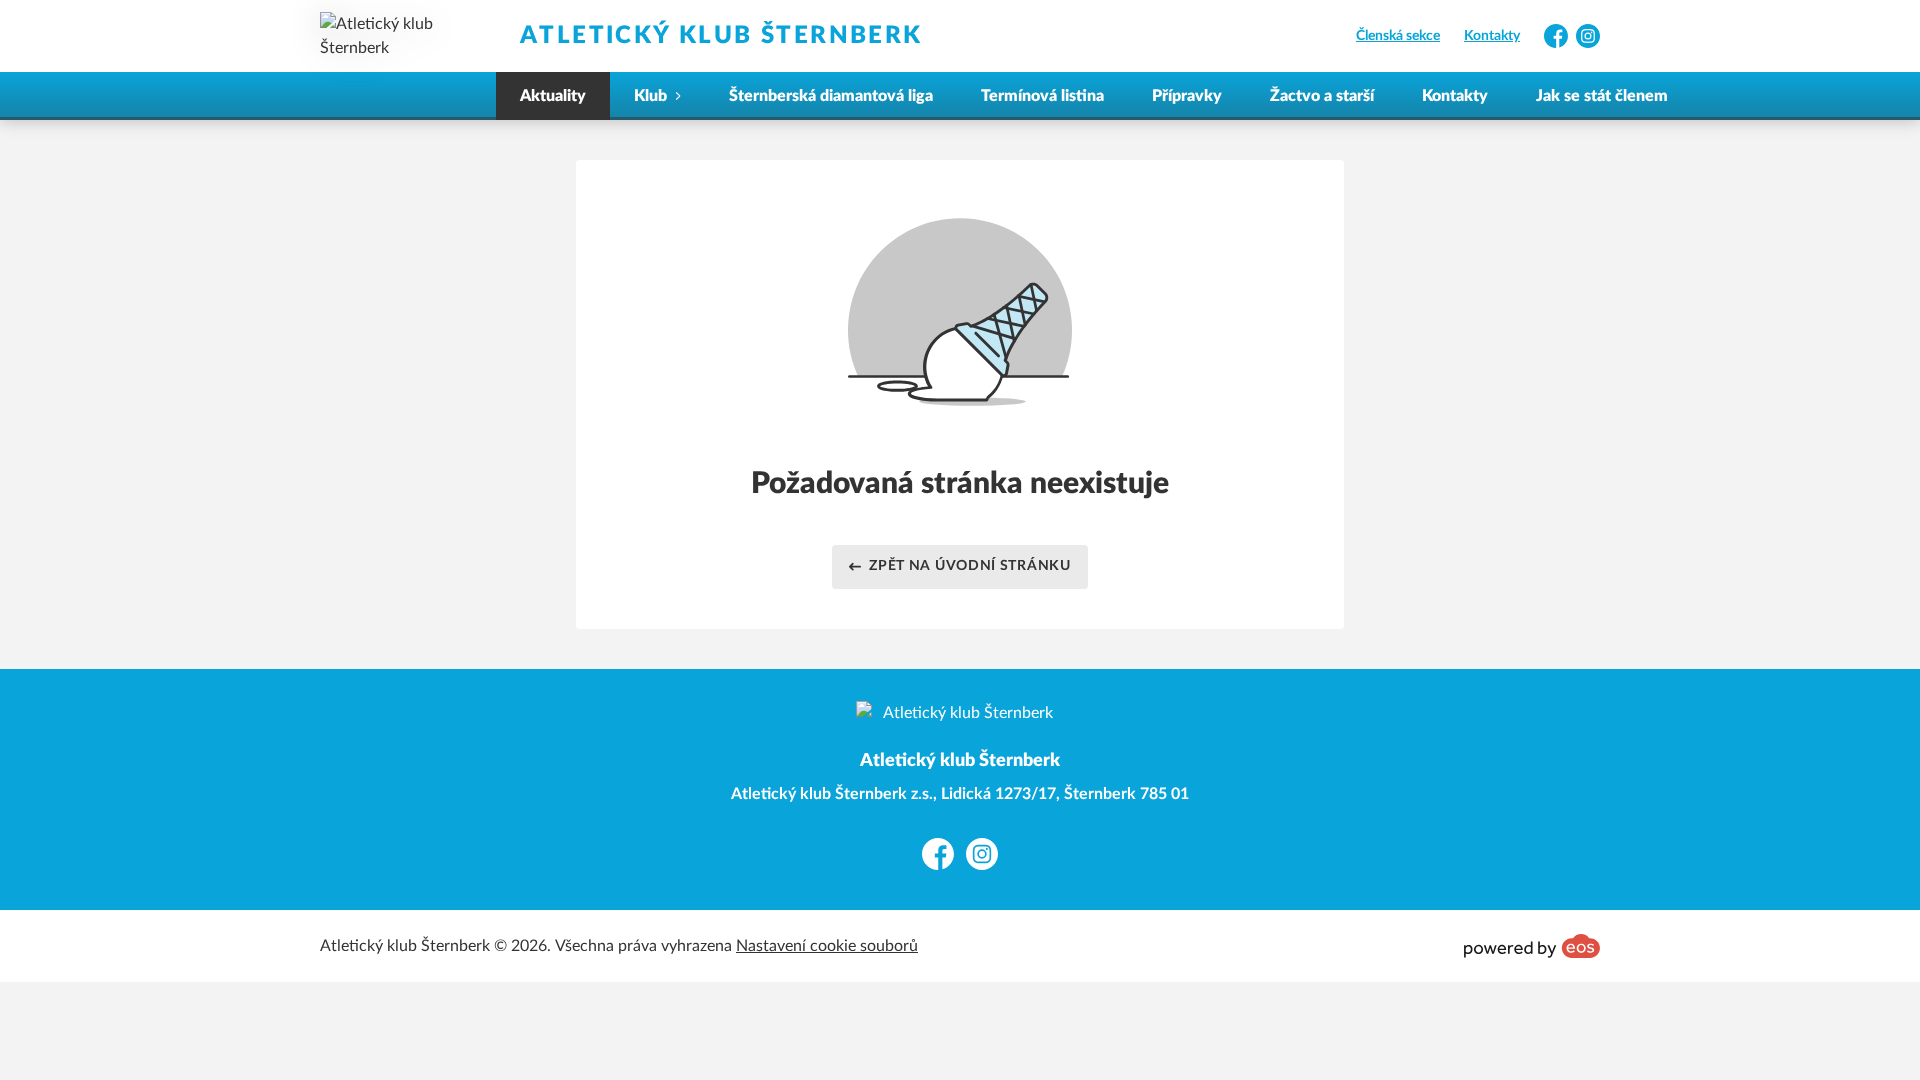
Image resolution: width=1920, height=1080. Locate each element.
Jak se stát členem (1602, 96)
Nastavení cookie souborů (827, 946)
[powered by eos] (1532, 946)
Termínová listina (1042, 96)
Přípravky (1187, 96)
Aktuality (553, 96)
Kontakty (1492, 36)
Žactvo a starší (1322, 96)
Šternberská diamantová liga (831, 96)
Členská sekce (1398, 36)
